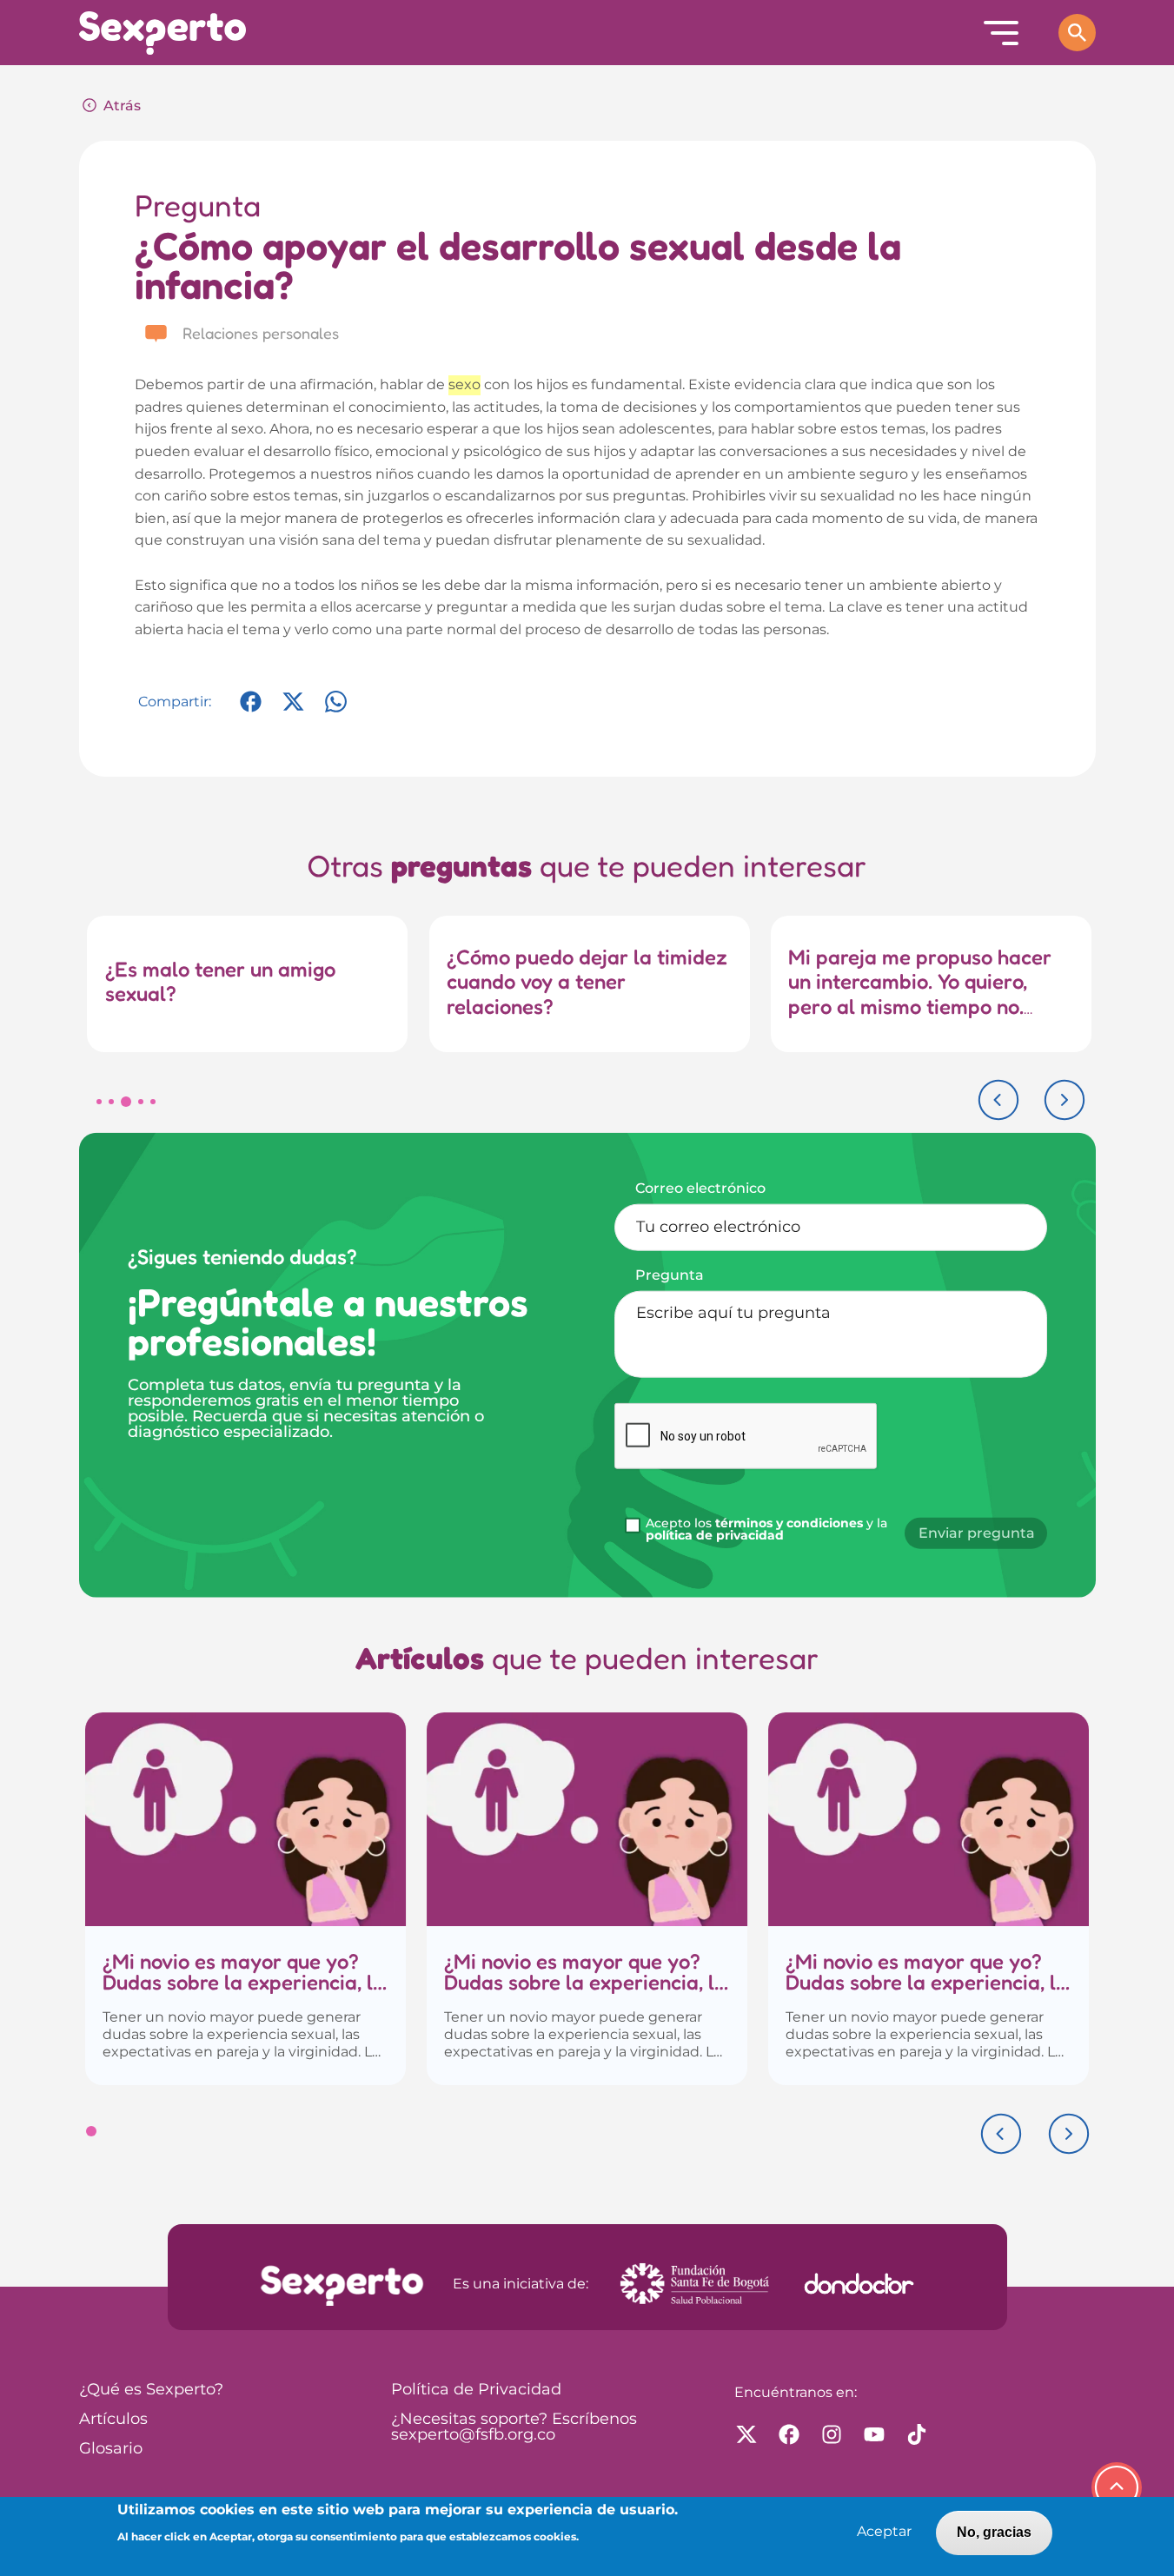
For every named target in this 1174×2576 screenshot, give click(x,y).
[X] (293, 710)
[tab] (99, 1102)
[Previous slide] (998, 1100)
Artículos (113, 2420)
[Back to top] (1117, 2487)
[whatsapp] (336, 710)
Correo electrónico (700, 1189)
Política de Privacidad (476, 2390)
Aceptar (884, 2532)
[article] (245, 1899)
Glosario (111, 2449)
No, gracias (994, 2532)
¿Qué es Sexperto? (151, 2390)
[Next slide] (1065, 1100)
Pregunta (670, 1275)
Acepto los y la (766, 1529)
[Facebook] (251, 710)
